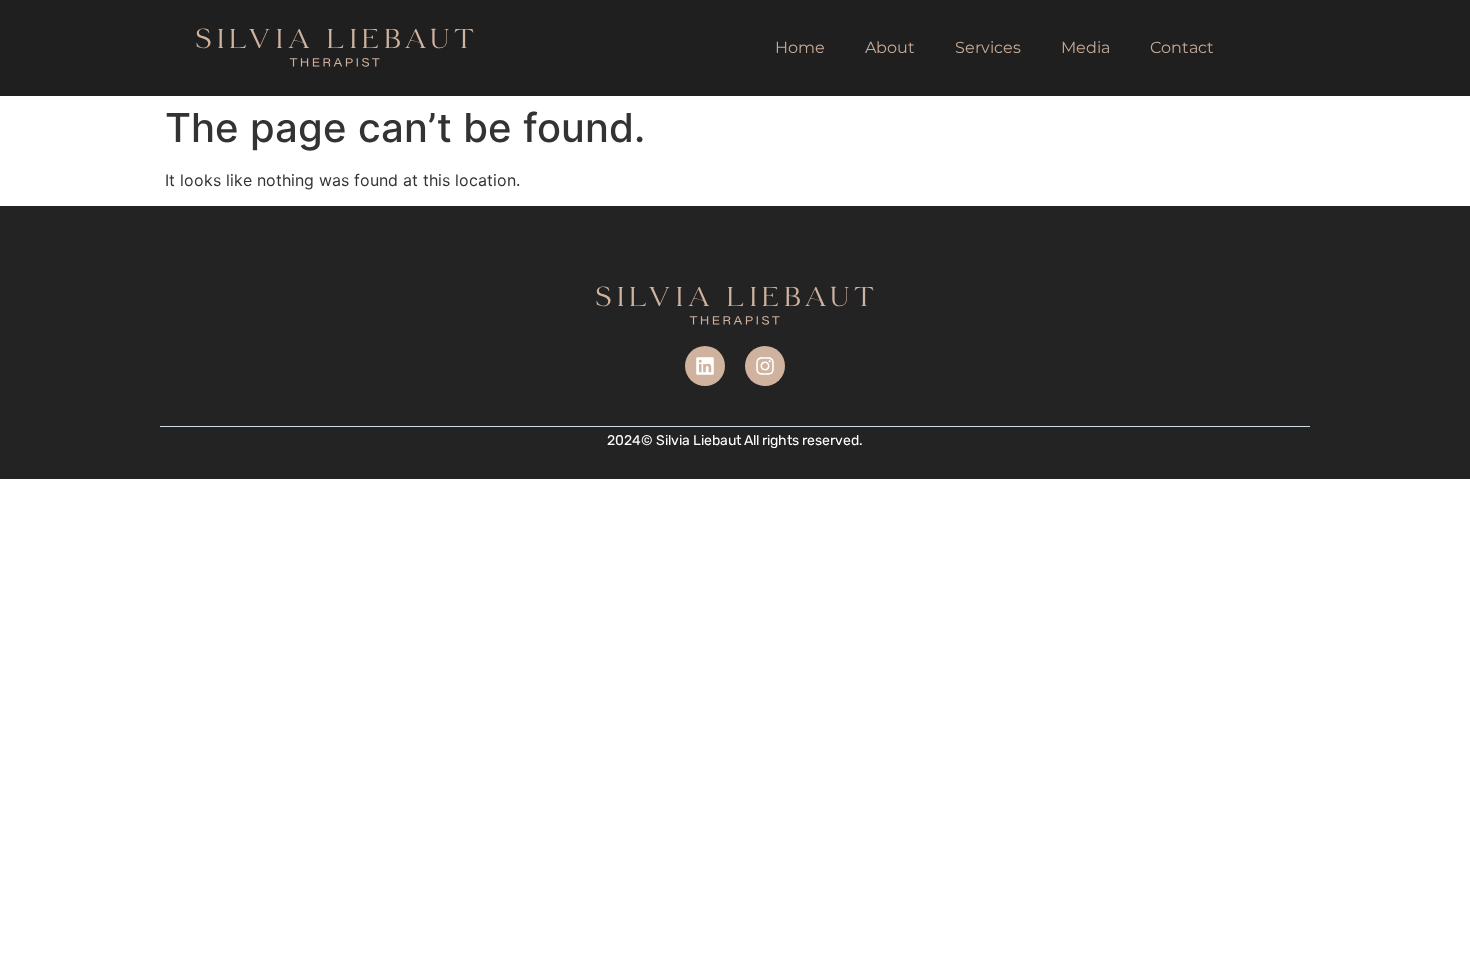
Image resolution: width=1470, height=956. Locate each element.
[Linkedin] (705, 366)
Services (988, 47)
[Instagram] (765, 366)
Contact (1182, 47)
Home (800, 47)
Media (1085, 47)
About (890, 47)
